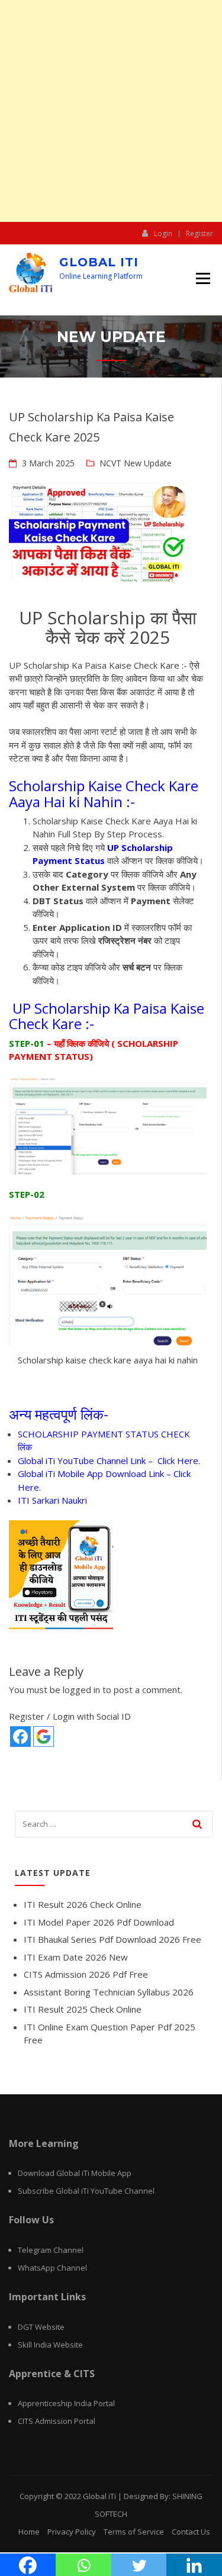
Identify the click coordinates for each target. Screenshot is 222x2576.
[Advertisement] (111, 111)
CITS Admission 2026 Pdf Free (86, 1974)
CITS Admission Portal (57, 2421)
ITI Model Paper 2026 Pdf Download (99, 1922)
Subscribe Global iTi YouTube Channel (86, 2191)
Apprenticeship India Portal (66, 2403)
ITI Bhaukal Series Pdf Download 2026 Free (112, 1939)
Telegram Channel (51, 2250)
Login (163, 233)
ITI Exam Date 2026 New (76, 1957)
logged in (81, 1690)
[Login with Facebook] (20, 1737)
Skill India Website (50, 2345)
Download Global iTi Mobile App (75, 2173)
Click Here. (179, 1461)
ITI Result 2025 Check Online (83, 2009)
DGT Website (41, 2327)
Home (29, 2532)
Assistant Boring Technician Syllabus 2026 (109, 1992)
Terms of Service (134, 2532)
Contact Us (191, 2532)
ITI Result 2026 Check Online (83, 1904)
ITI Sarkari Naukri (52, 1500)
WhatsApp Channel (52, 2268)
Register (200, 234)
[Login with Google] (44, 1737)
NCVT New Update (136, 463)
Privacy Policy (72, 2532)
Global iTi (99, 262)
